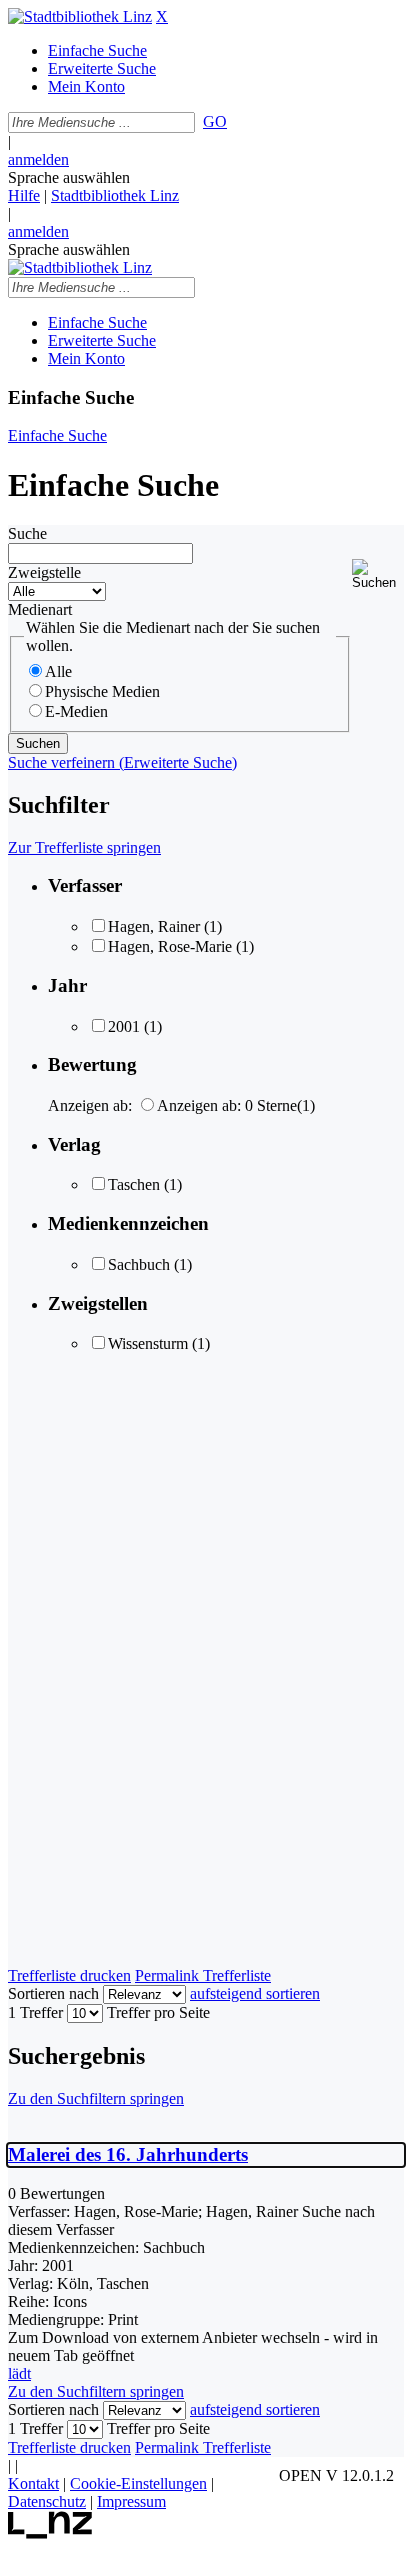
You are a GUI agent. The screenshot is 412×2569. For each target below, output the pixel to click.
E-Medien (76, 711)
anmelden (38, 159)
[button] (378, 574)
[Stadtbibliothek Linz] (80, 16)
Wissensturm (148, 1343)
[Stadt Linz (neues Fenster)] (50, 2533)
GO (215, 121)
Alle (58, 671)
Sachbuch (139, 1264)
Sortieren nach (53, 1993)
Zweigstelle (44, 572)
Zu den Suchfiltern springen (96, 2098)
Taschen (134, 1184)
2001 (124, 1026)
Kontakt (33, 2483)
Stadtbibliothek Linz (115, 195)
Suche (27, 533)
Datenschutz (47, 2501)
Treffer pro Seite (158, 2012)
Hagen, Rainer (154, 926)
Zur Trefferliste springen (84, 847)
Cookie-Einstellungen (138, 2483)
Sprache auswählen (69, 177)
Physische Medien (102, 691)
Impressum (131, 2501)
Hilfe (24, 195)
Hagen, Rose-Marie (170, 946)
